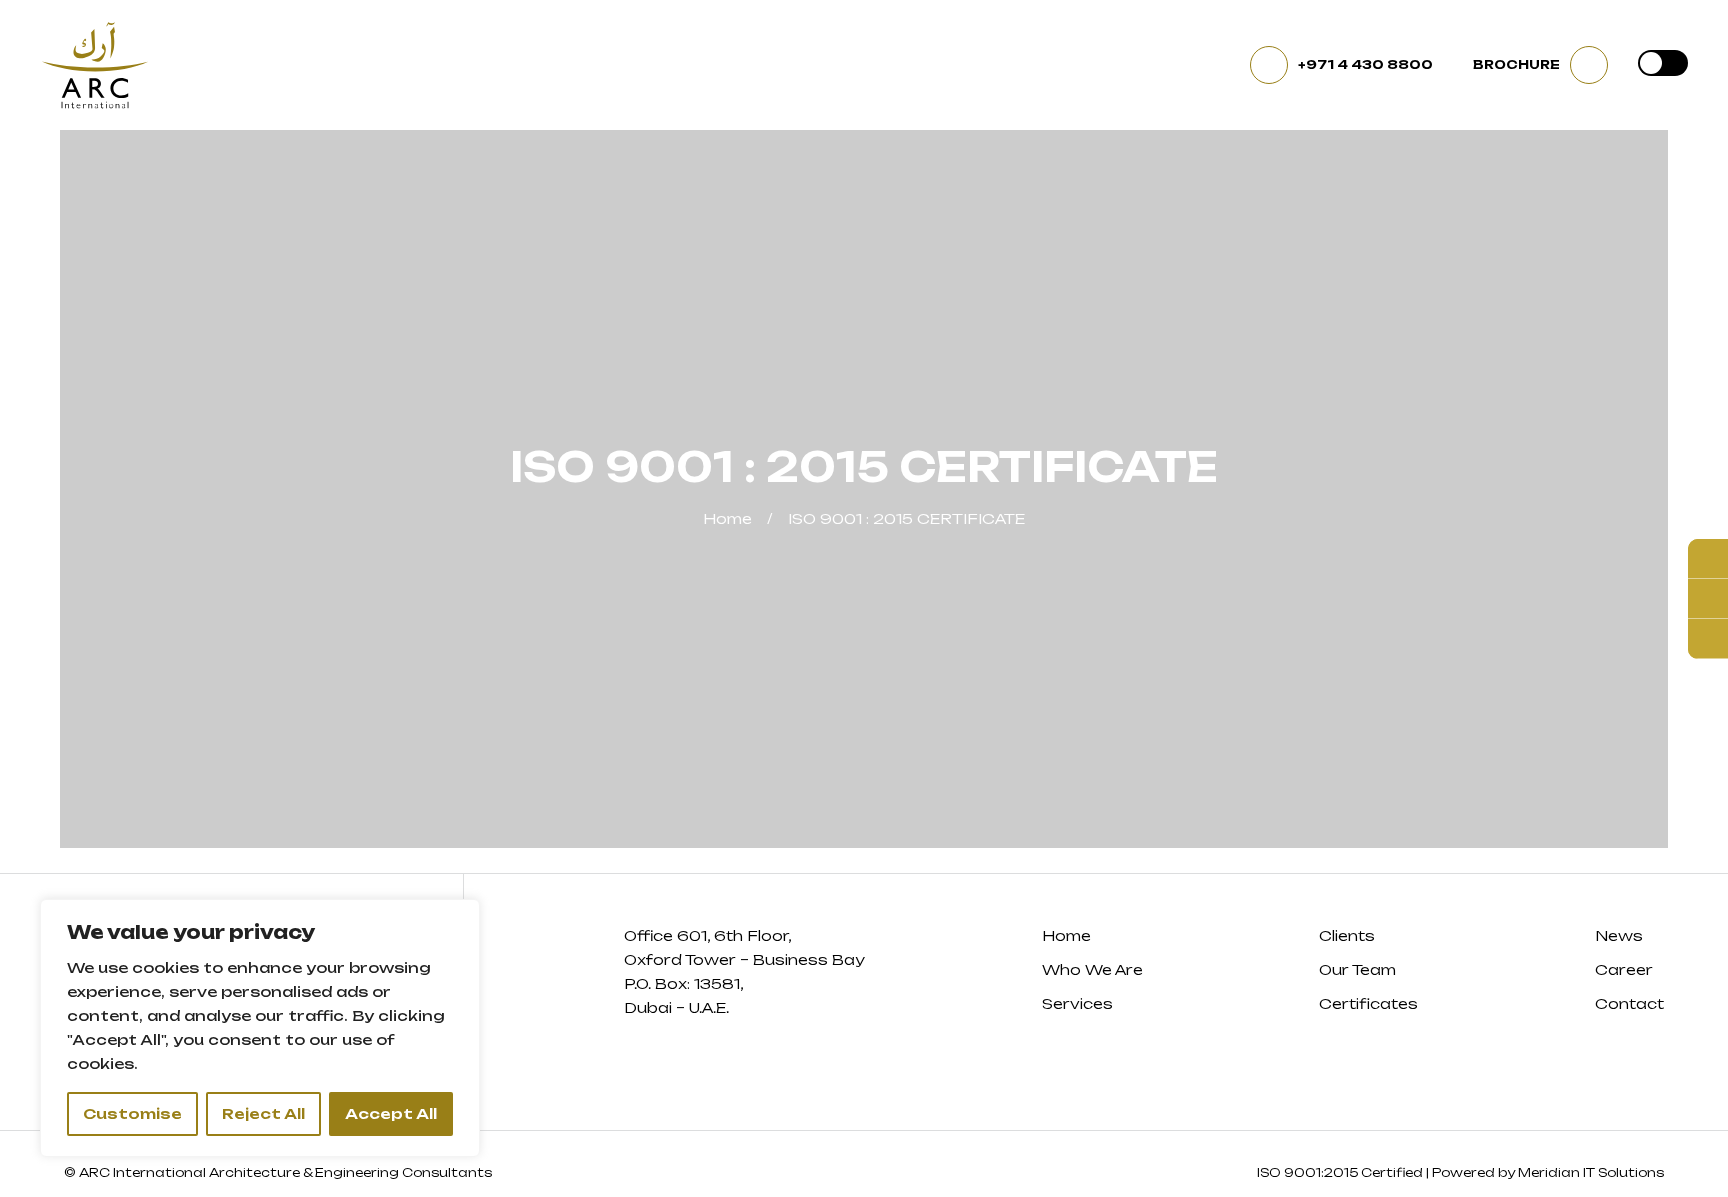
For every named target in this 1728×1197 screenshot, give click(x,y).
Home (727, 518)
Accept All (391, 1113)
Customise (132, 1113)
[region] (260, 1028)
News (1619, 935)
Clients (1347, 935)
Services (1077, 1003)
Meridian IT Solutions (1591, 1172)
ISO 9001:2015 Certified (1340, 1172)
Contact (1629, 1003)
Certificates (1368, 1003)
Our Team (1357, 969)
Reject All (263, 1113)
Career (1624, 969)
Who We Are (1092, 969)
